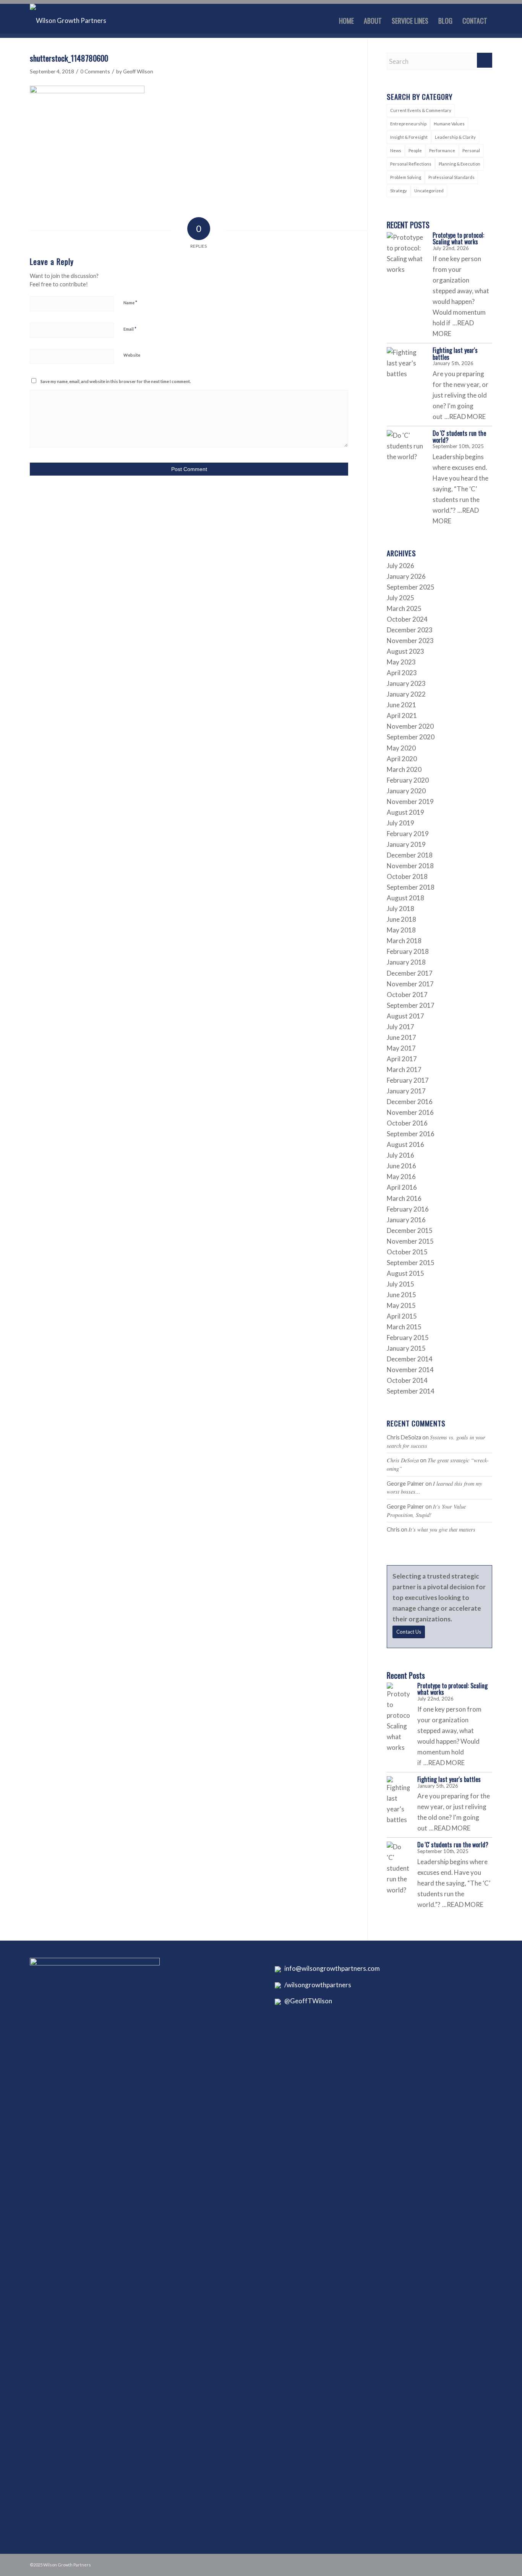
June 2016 (401, 1166)
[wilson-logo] (68, 21)
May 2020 (401, 748)
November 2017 (410, 984)
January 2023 (406, 683)
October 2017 (407, 995)
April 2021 (402, 715)
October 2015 (407, 1252)
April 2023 (402, 673)
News (396, 150)
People (415, 150)
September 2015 (411, 1263)
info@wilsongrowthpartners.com (330, 1968)
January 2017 (406, 1091)
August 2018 (405, 898)
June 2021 (401, 705)
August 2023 (405, 651)
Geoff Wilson (138, 71)
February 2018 (408, 951)
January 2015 (406, 1348)
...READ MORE (465, 417)
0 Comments (95, 71)
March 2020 (404, 769)
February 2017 (408, 1080)
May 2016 (401, 1177)
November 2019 (410, 802)
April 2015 (402, 1316)
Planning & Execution (460, 164)
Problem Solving (406, 177)
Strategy (399, 191)
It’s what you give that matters (442, 1529)
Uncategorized (429, 191)
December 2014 (410, 1359)
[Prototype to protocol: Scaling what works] (406, 253)
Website (132, 355)
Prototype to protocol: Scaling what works (458, 239)
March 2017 (404, 1070)
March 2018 (404, 941)
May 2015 (401, 1305)
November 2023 (410, 641)
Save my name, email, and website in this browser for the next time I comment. (116, 381)
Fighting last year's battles (455, 354)
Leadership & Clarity (455, 137)
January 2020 (406, 791)
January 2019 (406, 844)
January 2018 (406, 962)
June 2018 (401, 919)
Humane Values (449, 124)
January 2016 (406, 1220)
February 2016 (408, 1209)
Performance (442, 150)
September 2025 (411, 587)
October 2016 (407, 1123)
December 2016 (410, 1102)
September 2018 (411, 887)
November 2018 (410, 866)
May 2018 (401, 930)
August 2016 (405, 1144)
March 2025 (404, 608)
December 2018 (410, 855)
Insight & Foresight (409, 137)
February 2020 (408, 780)
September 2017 (411, 1005)
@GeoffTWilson (306, 2001)
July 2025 (400, 598)
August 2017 (405, 1016)
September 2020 (411, 737)
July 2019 (400, 823)
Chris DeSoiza (403, 1460)
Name (130, 302)
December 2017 (410, 973)
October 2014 (407, 1380)
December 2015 (410, 1230)
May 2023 (401, 662)
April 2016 (402, 1187)
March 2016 (404, 1198)
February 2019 (408, 834)
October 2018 (407, 876)
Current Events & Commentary (421, 110)
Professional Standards (451, 177)
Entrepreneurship (408, 124)
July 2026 (400, 566)
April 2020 (402, 759)
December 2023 (410, 630)
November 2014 (410, 1370)
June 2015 (401, 1295)
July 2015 (400, 1284)
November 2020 (410, 726)
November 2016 (410, 1112)
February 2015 (408, 1338)
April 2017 (402, 1059)
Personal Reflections (411, 164)
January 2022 (406, 694)
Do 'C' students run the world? (459, 437)
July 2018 (400, 909)
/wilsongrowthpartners (316, 1985)
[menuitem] (346, 21)
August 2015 (405, 1273)
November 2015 (410, 1241)
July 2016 (400, 1155)
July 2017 (400, 1027)
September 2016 (411, 1134)
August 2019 (405, 812)
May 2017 (401, 1048)
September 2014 (411, 1391)
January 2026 (406, 576)
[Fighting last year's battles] (406, 366)
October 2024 (407, 619)
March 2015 (404, 1327)
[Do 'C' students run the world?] (406, 449)
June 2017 (401, 1037)
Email (130, 329)
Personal (471, 150)
